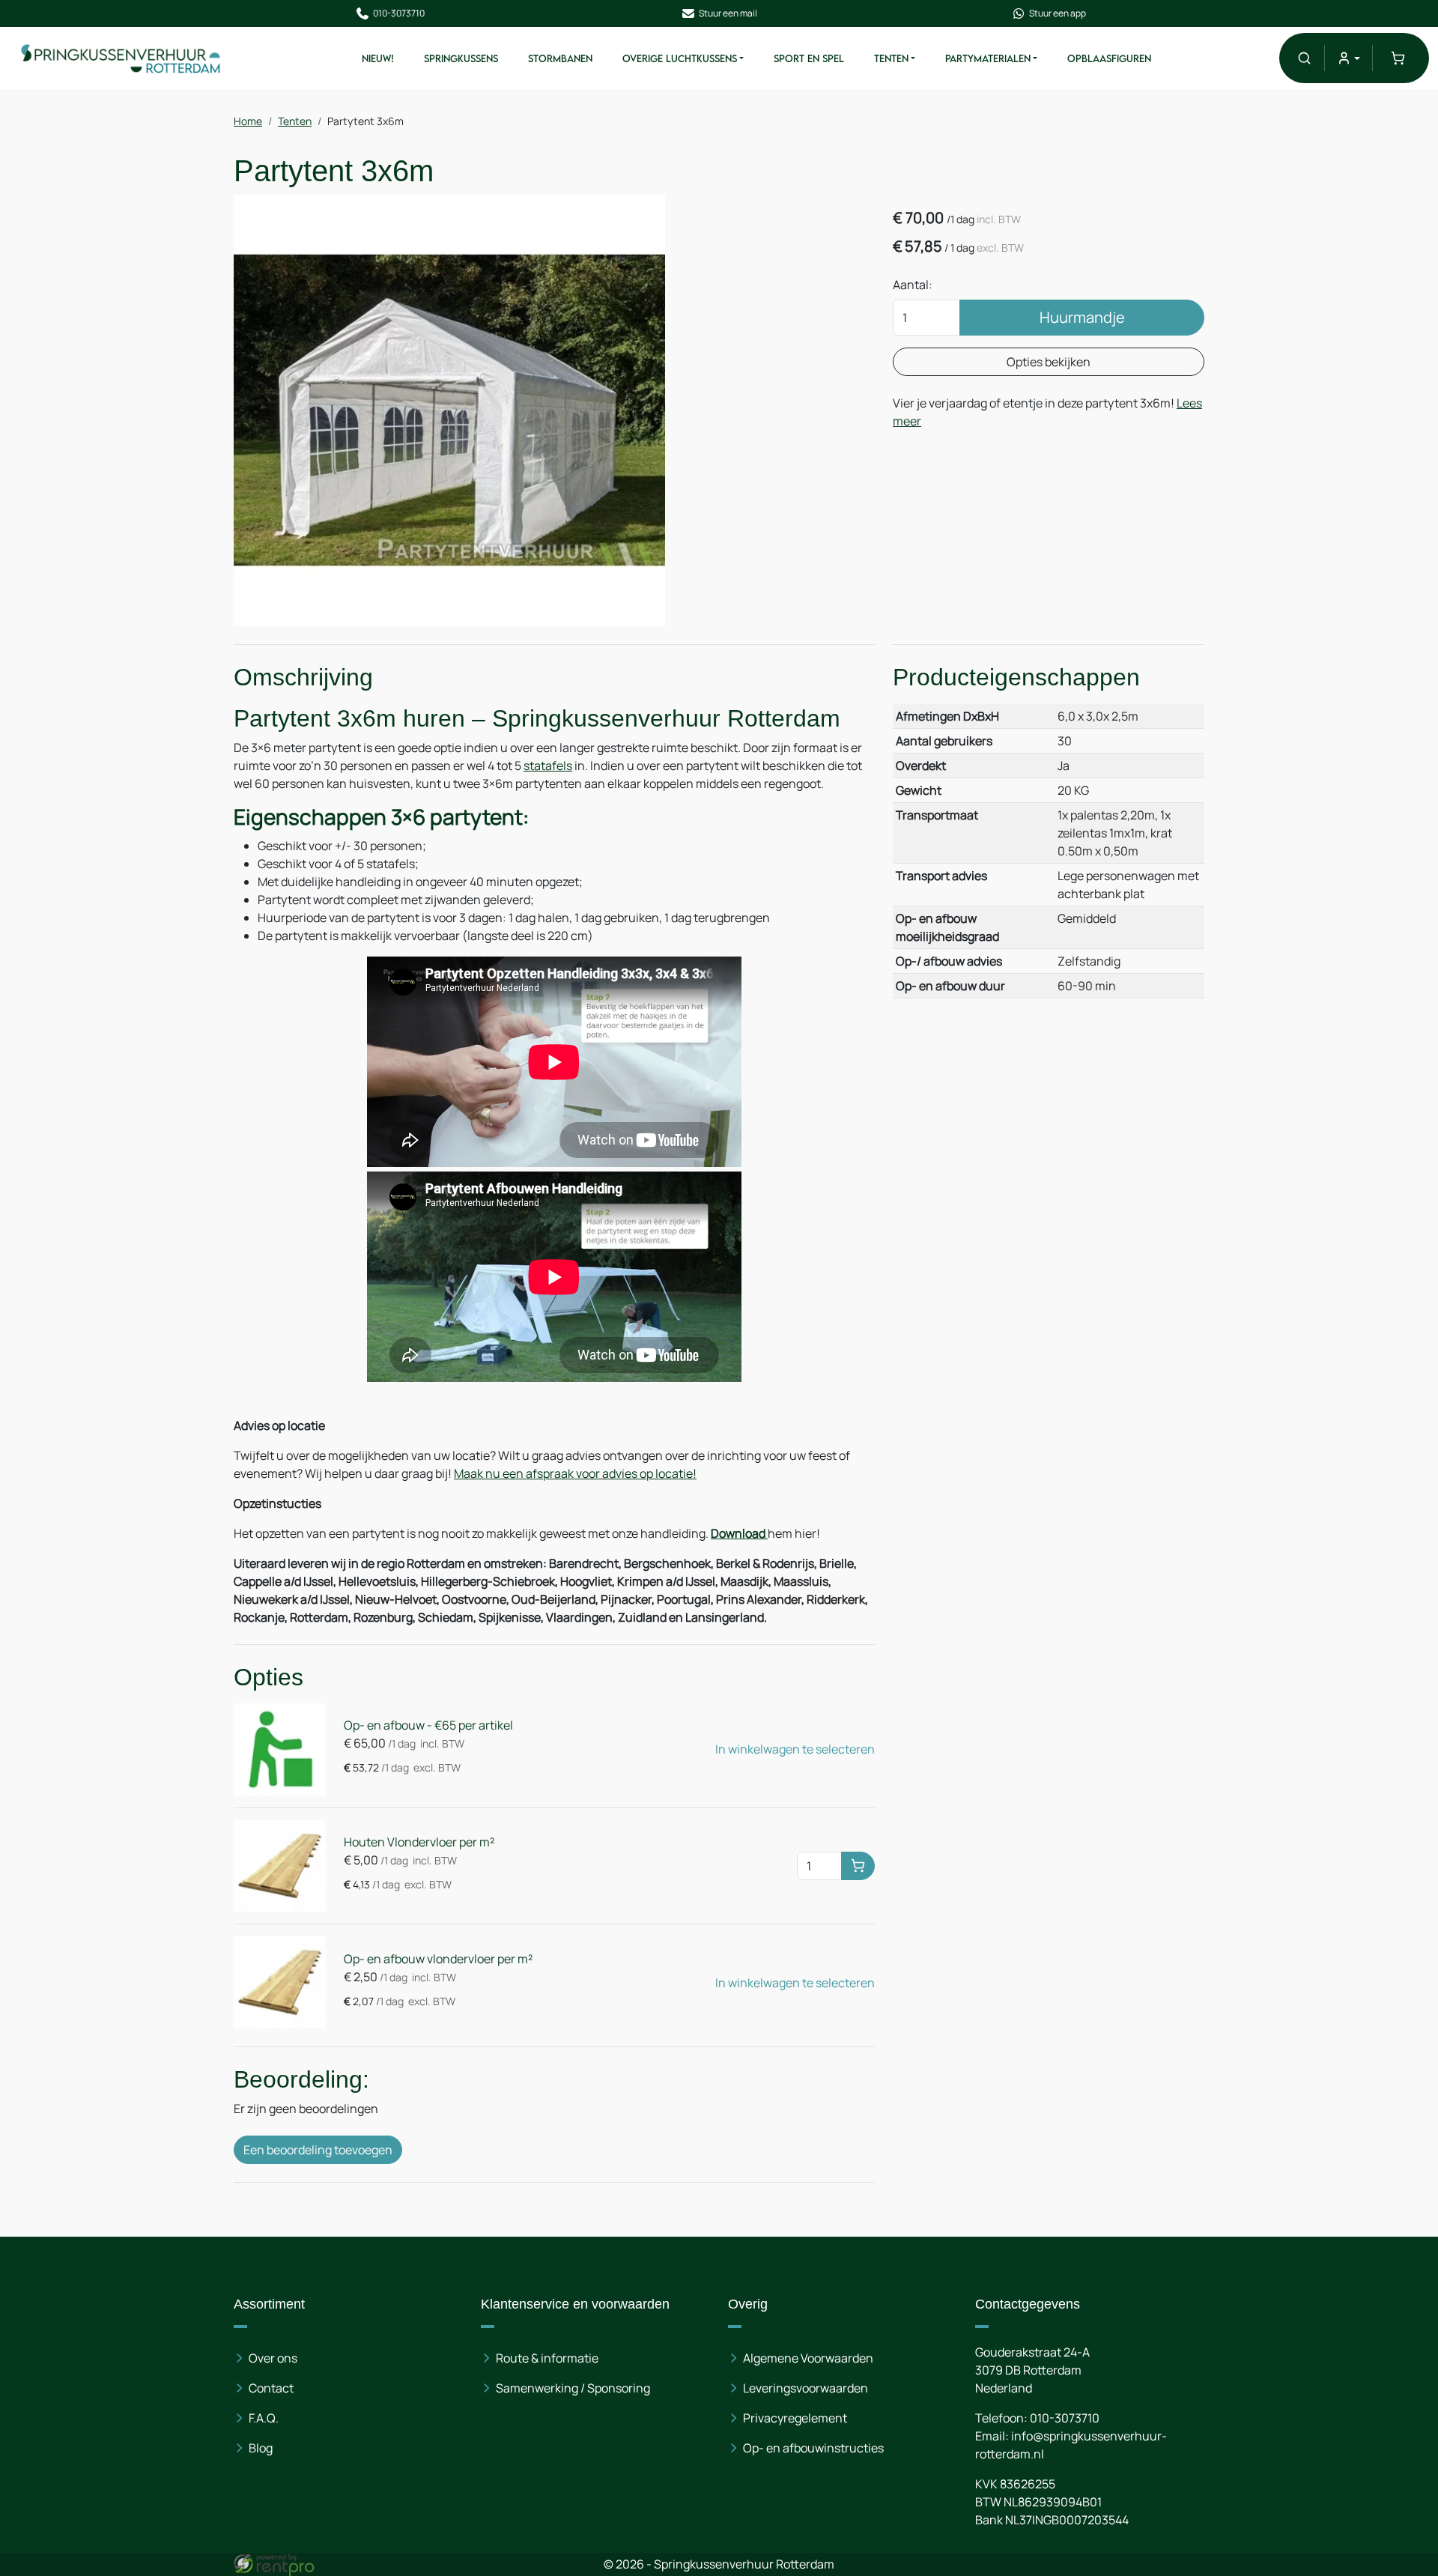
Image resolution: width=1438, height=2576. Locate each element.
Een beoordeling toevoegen (318, 2150)
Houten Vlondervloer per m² (419, 1842)
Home (248, 121)
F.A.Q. (264, 2418)
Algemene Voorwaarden (808, 2358)
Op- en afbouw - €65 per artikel (428, 1725)
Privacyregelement (795, 2418)
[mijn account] (1348, 58)
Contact (271, 2388)
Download (739, 1533)
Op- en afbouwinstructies (813, 2448)
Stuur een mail (728, 13)
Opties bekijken (1049, 362)
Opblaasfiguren (1109, 58)
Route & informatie (547, 2358)
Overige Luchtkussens (680, 58)
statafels (548, 766)
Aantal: (913, 285)
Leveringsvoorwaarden (806, 2388)
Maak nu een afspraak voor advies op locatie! (575, 1473)
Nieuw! (378, 58)
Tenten (891, 58)
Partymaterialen (988, 58)
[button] (1304, 58)
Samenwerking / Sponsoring (573, 2388)
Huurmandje (1082, 317)
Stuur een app (1058, 13)
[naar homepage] (121, 58)
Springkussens (461, 58)
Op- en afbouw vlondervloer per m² (438, 1959)
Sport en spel (809, 58)
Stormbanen (560, 58)
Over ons (273, 2358)
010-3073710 (399, 13)
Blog (261, 2448)
